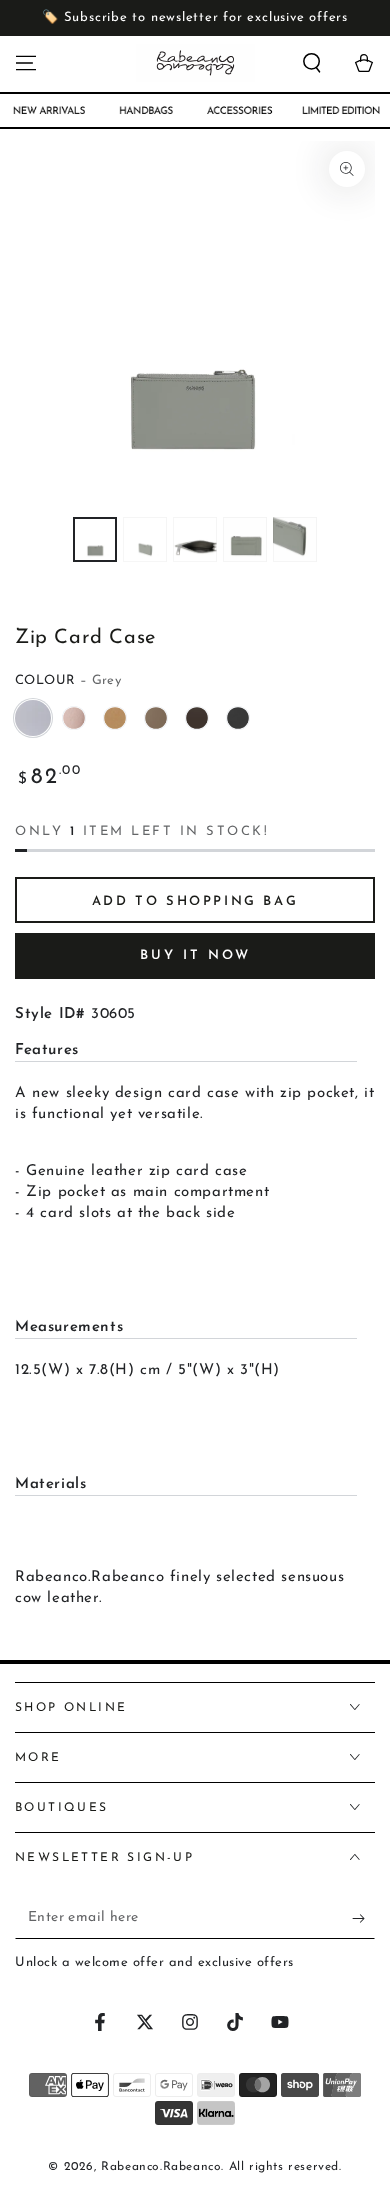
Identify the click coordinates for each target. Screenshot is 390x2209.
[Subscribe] (363, 1919)
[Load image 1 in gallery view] (95, 539)
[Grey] (33, 718)
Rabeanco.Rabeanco (161, 2167)
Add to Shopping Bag (195, 901)
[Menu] (26, 63)
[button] (312, 63)
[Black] (238, 718)
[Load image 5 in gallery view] (295, 539)
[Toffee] (115, 718)
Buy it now (195, 955)
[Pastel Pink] (74, 718)
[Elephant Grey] (156, 718)
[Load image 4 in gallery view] (245, 539)
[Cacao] (197, 718)
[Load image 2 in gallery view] (145, 539)
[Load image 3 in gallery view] (195, 539)
